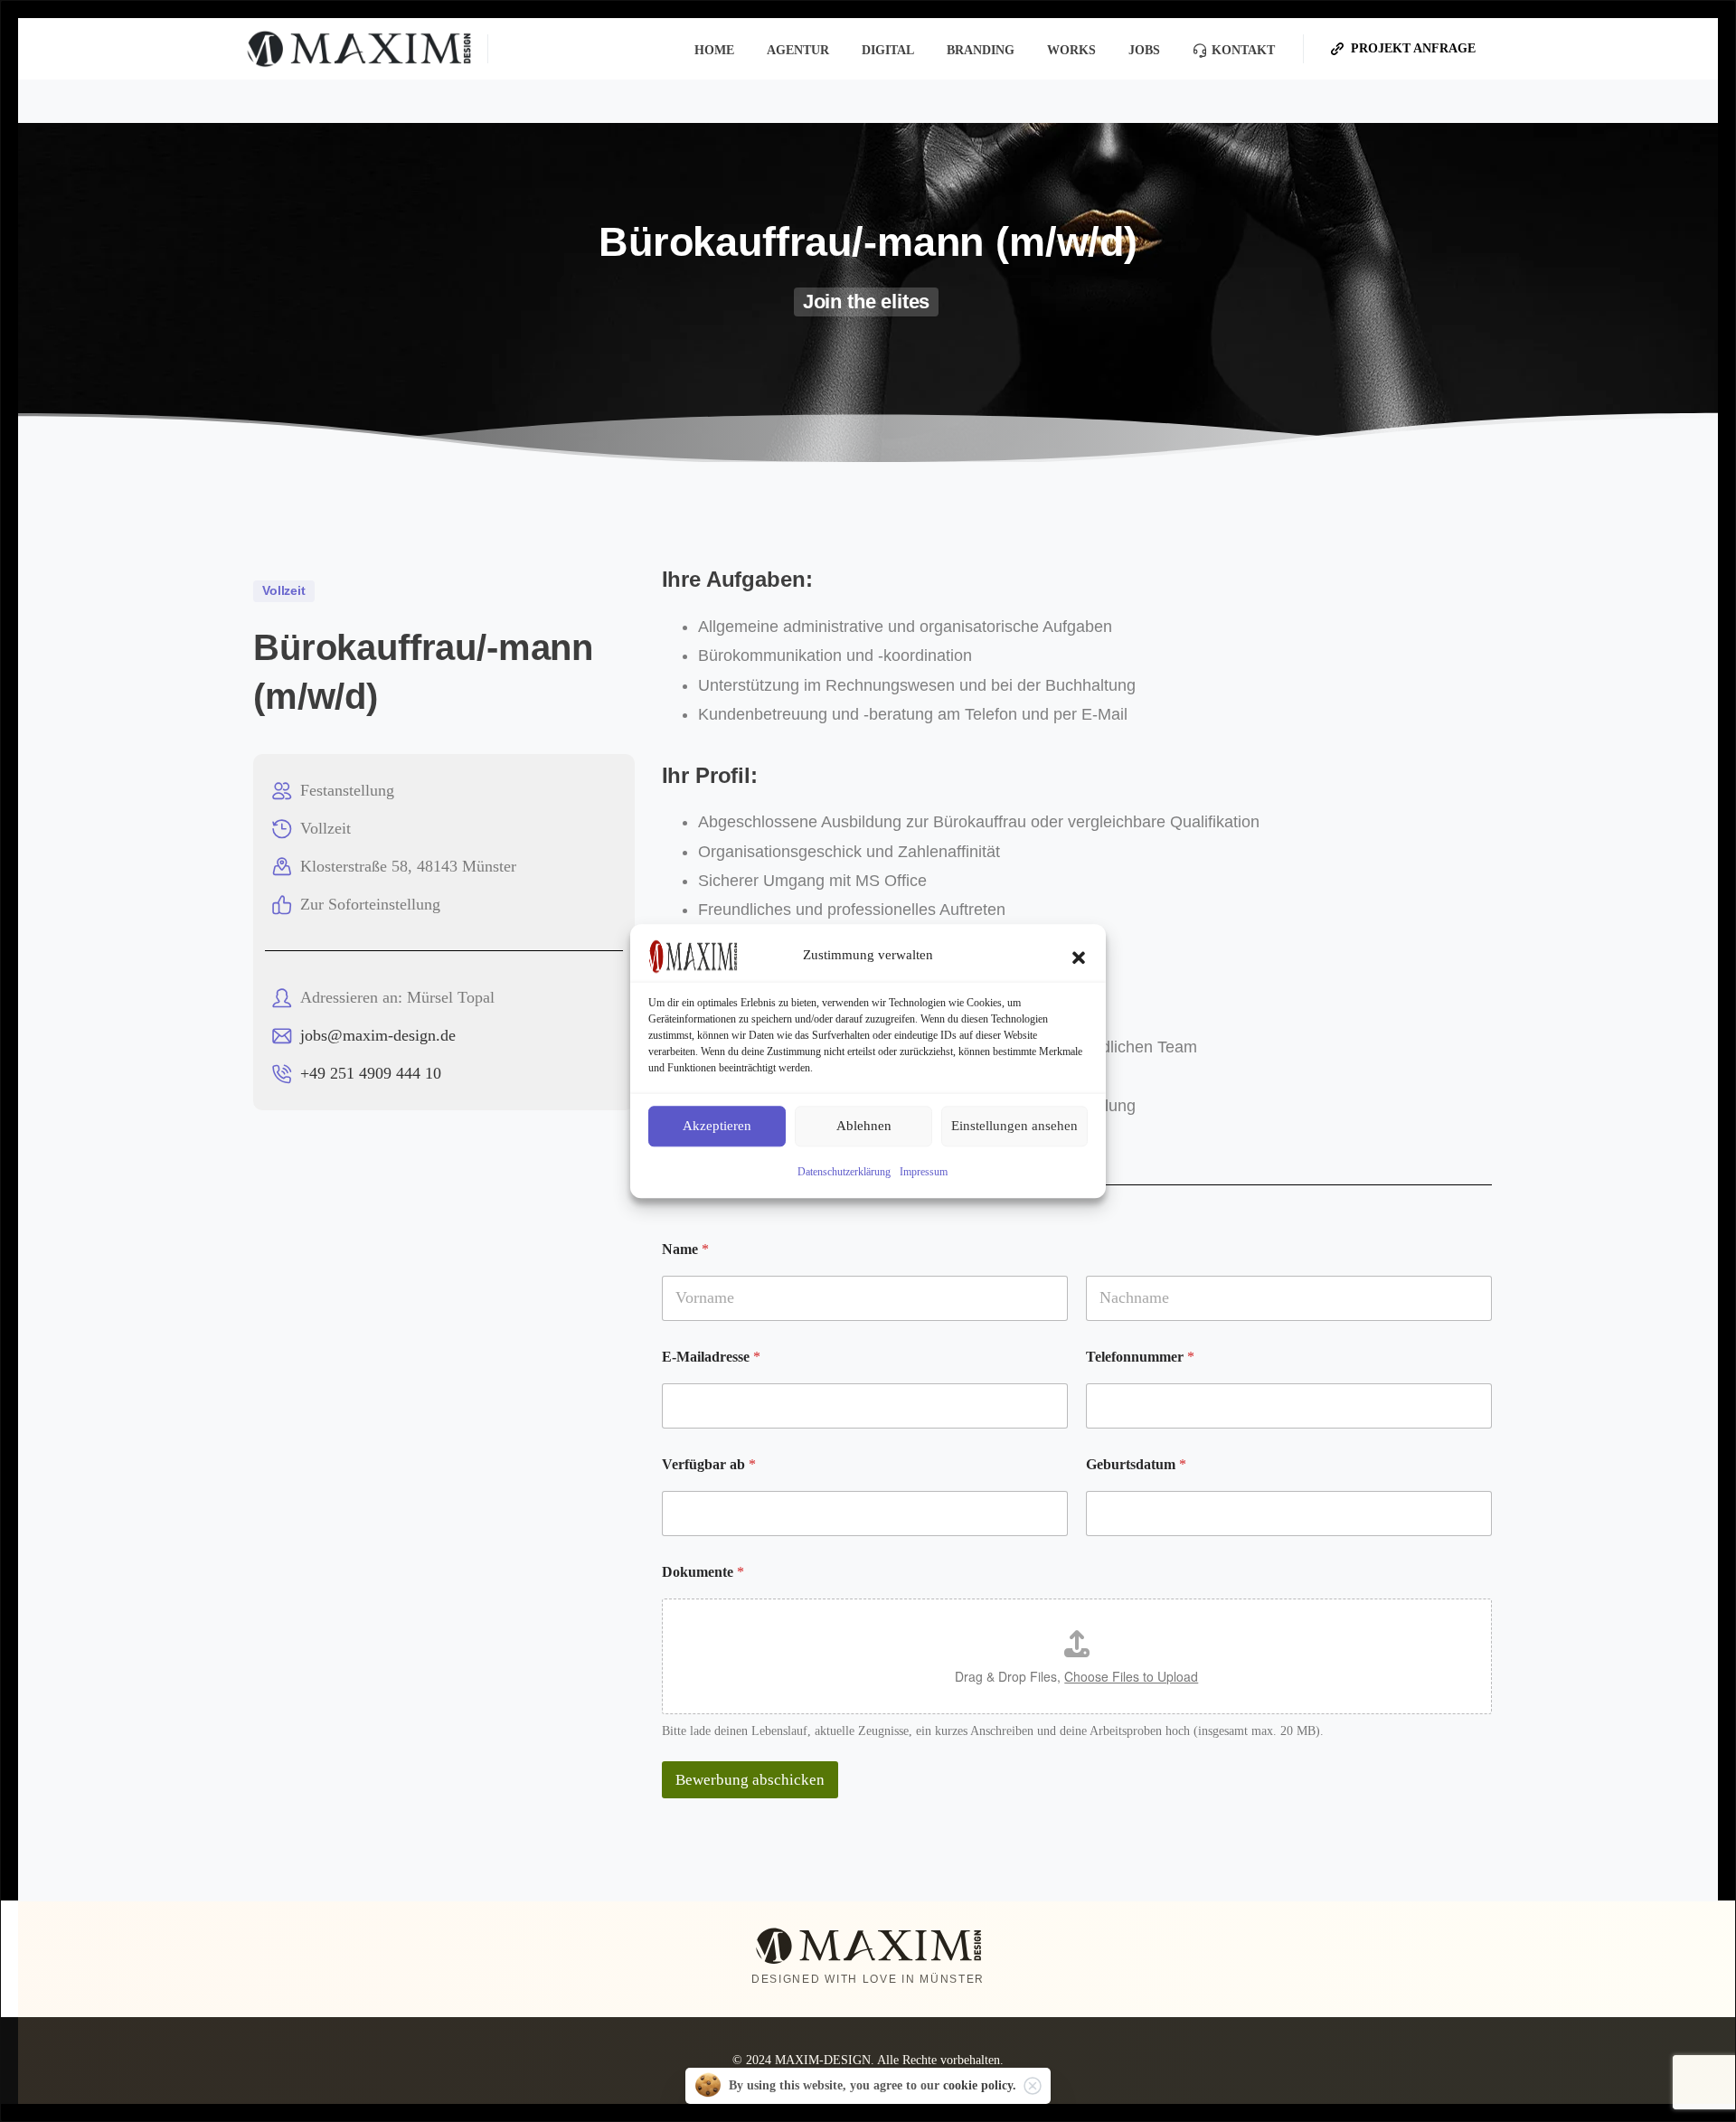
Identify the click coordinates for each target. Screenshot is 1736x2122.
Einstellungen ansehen (1014, 1126)
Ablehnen (864, 1126)
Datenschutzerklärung (844, 1172)
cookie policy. (980, 2085)
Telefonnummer (1140, 1357)
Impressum (924, 1172)
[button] (1079, 956)
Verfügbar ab (709, 1464)
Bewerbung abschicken (750, 1780)
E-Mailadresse (711, 1357)
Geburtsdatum (1136, 1464)
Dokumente (703, 1572)
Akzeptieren (717, 1126)
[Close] (1033, 2086)
